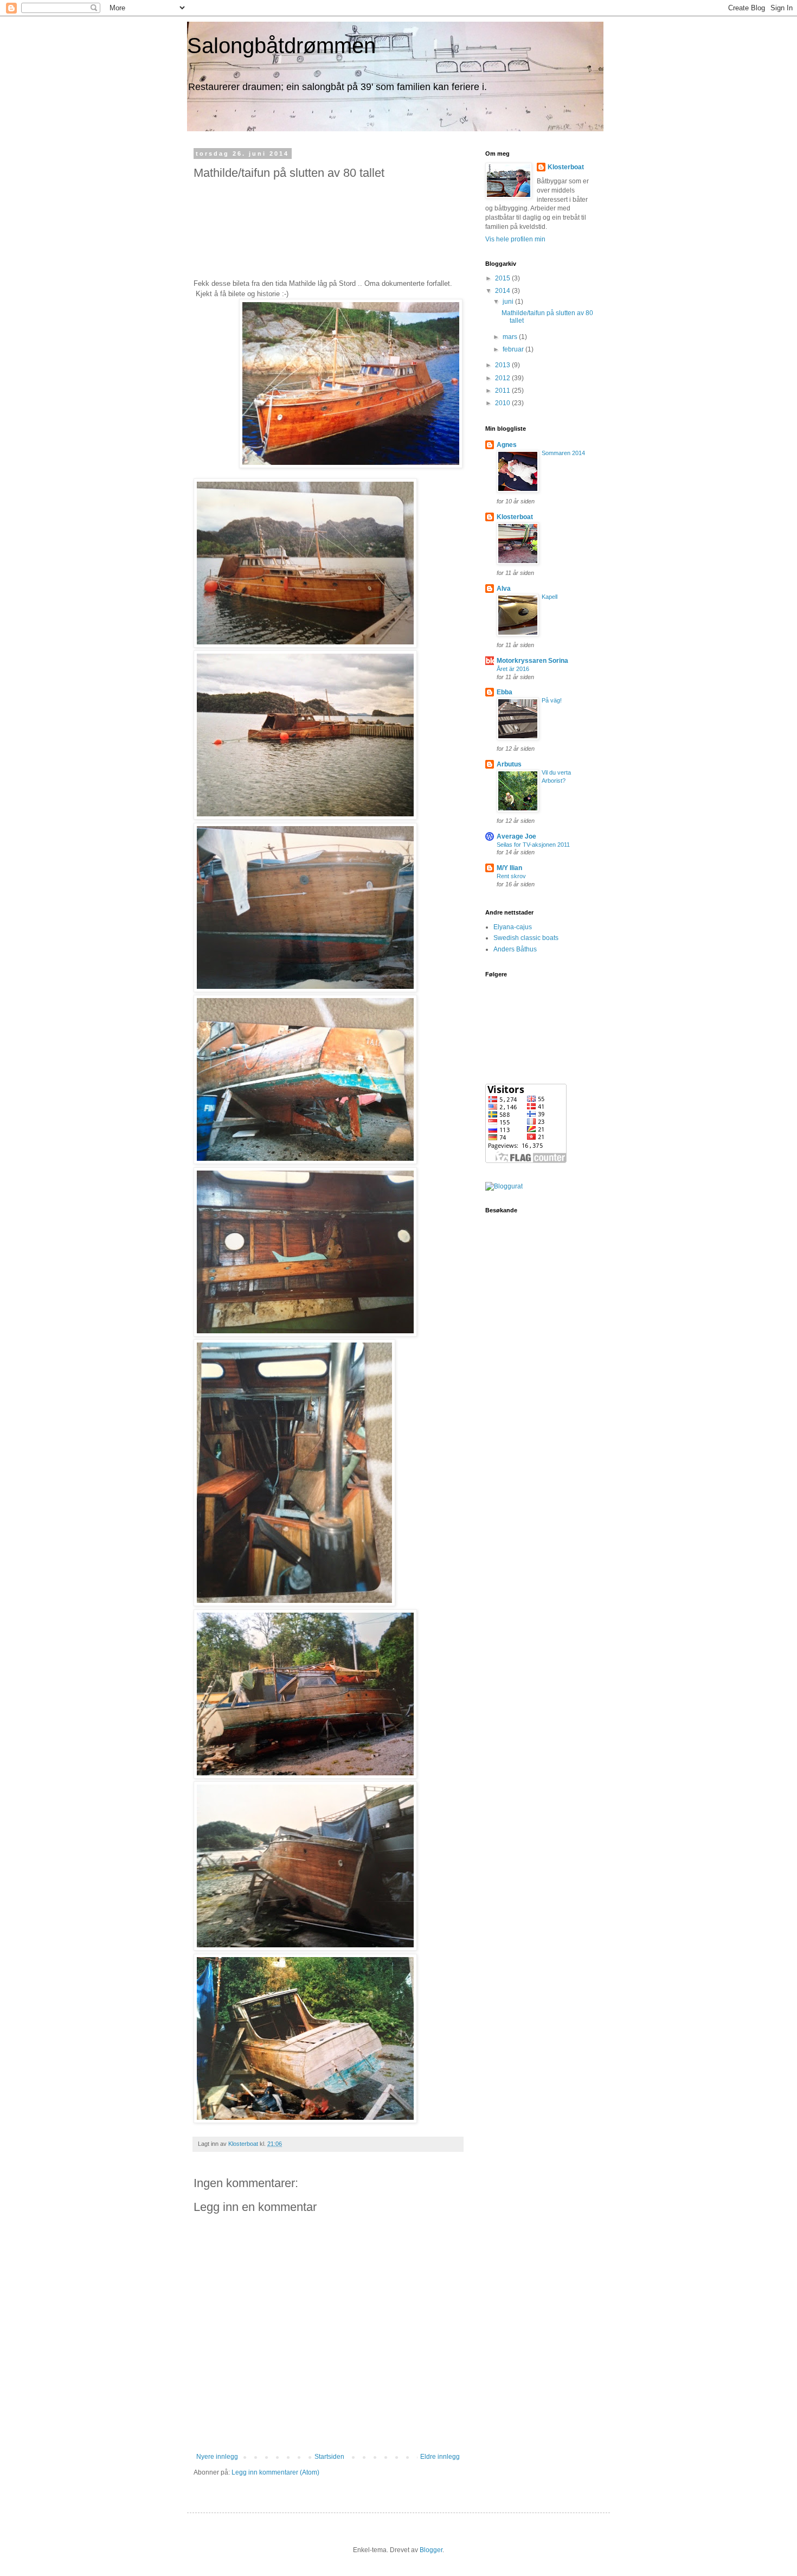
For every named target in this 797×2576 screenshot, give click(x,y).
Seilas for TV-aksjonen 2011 (533, 845)
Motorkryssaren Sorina (532, 661)
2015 (503, 278)
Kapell (549, 597)
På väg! (552, 700)
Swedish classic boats (526, 938)
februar (514, 349)
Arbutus (509, 764)
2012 (503, 378)
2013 (503, 365)
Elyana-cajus (513, 927)
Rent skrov (511, 876)
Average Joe (516, 836)
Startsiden (329, 2457)
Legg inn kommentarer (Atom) (275, 2472)
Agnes (507, 445)
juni (509, 302)
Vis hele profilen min (515, 239)
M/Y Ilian (509, 868)
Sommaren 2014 (563, 453)
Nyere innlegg (217, 2457)
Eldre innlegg (440, 2457)
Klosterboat (566, 167)
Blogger (431, 2550)
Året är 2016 (513, 669)
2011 (503, 391)
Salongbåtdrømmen (281, 46)
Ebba (504, 692)
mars (511, 337)
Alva (504, 589)
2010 (503, 403)
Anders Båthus (515, 949)
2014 (503, 291)
